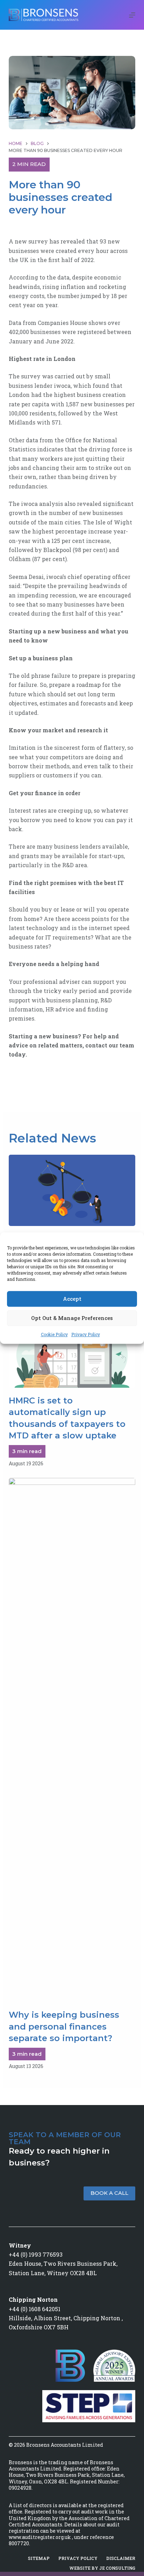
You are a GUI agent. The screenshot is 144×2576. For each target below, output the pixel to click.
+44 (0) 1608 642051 (35, 2309)
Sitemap (39, 2558)
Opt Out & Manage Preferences (72, 1318)
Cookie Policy (54, 1334)
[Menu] (132, 15)
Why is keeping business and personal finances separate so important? (64, 2026)
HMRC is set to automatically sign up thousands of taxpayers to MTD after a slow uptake (67, 1418)
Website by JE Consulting (102, 2568)
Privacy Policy (86, 1334)
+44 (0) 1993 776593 (36, 2254)
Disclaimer (121, 2558)
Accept (72, 1299)
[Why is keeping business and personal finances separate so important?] (72, 1740)
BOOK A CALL (109, 2193)
